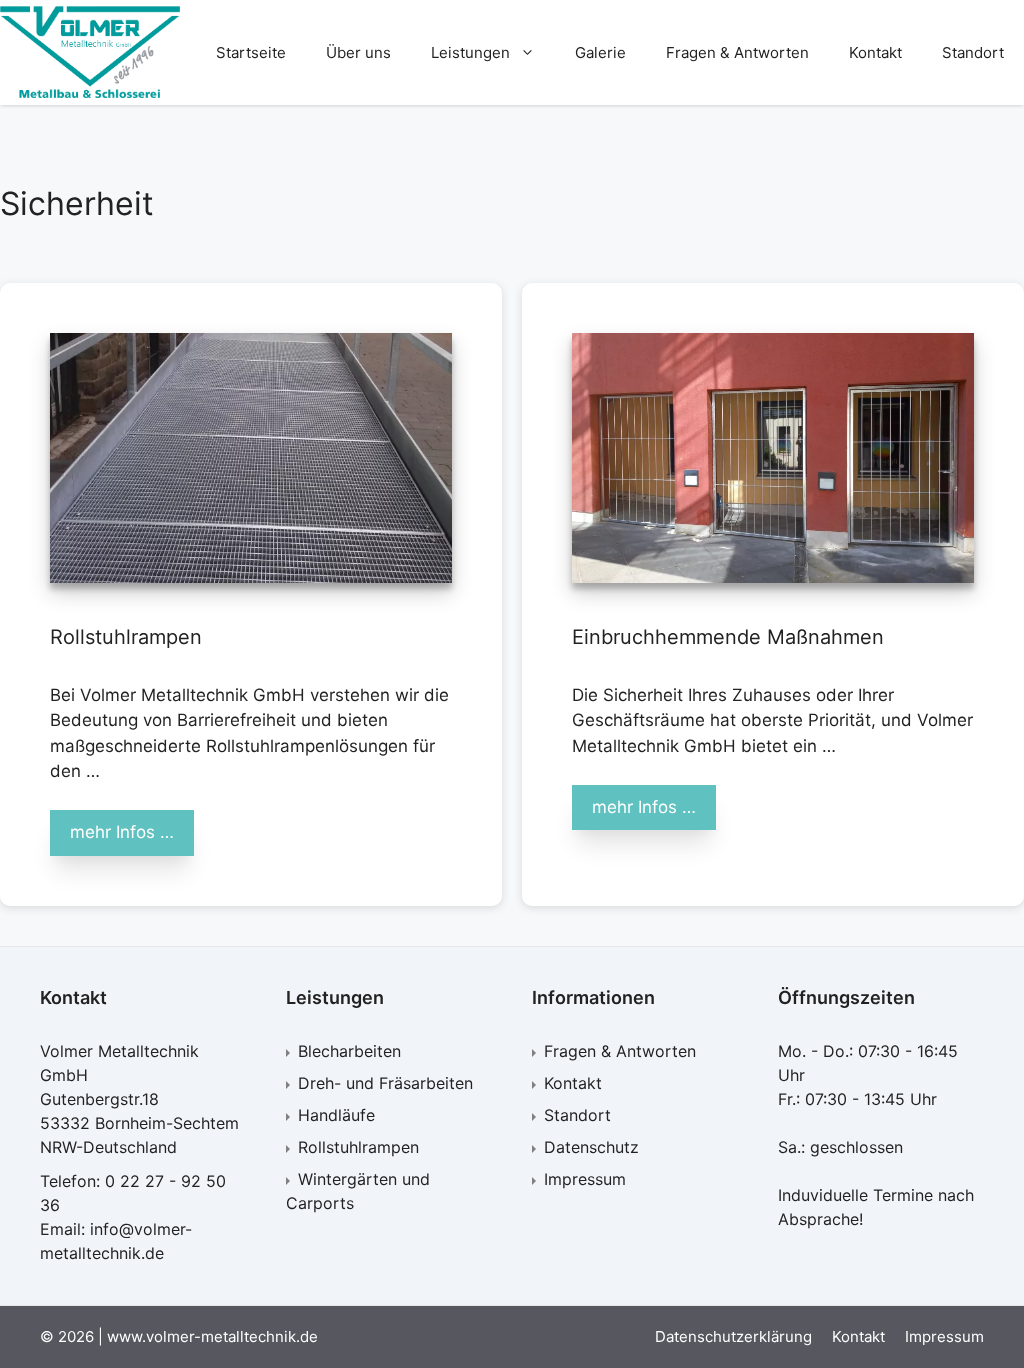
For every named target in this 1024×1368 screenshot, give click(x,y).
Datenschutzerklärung (733, 1336)
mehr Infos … (122, 832)
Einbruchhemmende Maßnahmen (728, 637)
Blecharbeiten (349, 1051)
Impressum (585, 1179)
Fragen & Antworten (737, 52)
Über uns (358, 52)
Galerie (600, 52)
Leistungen (470, 52)
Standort (973, 52)
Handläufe (336, 1115)
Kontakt (875, 52)
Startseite (251, 52)
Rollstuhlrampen (126, 637)
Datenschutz (591, 1147)
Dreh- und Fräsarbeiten (385, 1083)
